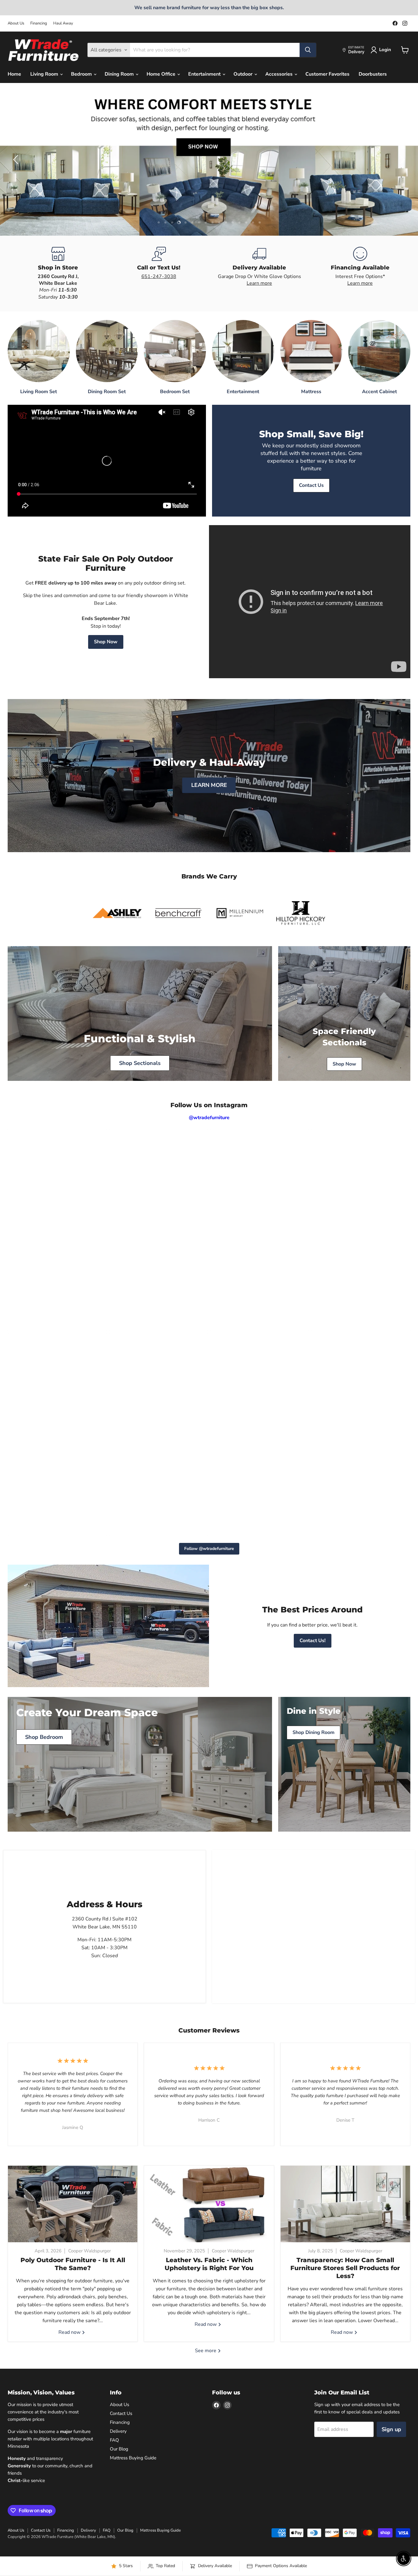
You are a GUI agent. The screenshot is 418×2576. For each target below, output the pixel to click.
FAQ (114, 2440)
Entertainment (205, 74)
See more (206, 2351)
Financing (39, 23)
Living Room (45, 74)
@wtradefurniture (209, 1118)
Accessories (280, 74)
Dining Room (120, 74)
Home (14, 74)
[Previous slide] (17, 160)
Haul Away (63, 23)
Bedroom (82, 74)
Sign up (391, 2429)
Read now (70, 2332)
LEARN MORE (209, 785)
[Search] (308, 50)
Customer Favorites (327, 74)
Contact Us (121, 2413)
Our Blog (119, 2449)
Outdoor (244, 74)
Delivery (118, 2431)
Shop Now (106, 642)
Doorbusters (373, 74)
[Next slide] (401, 160)
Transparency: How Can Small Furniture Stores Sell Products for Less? (345, 2268)
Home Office (162, 74)
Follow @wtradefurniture (209, 1549)
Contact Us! (313, 1641)
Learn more (259, 283)
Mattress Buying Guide (133, 2458)
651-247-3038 (159, 276)
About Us (16, 23)
